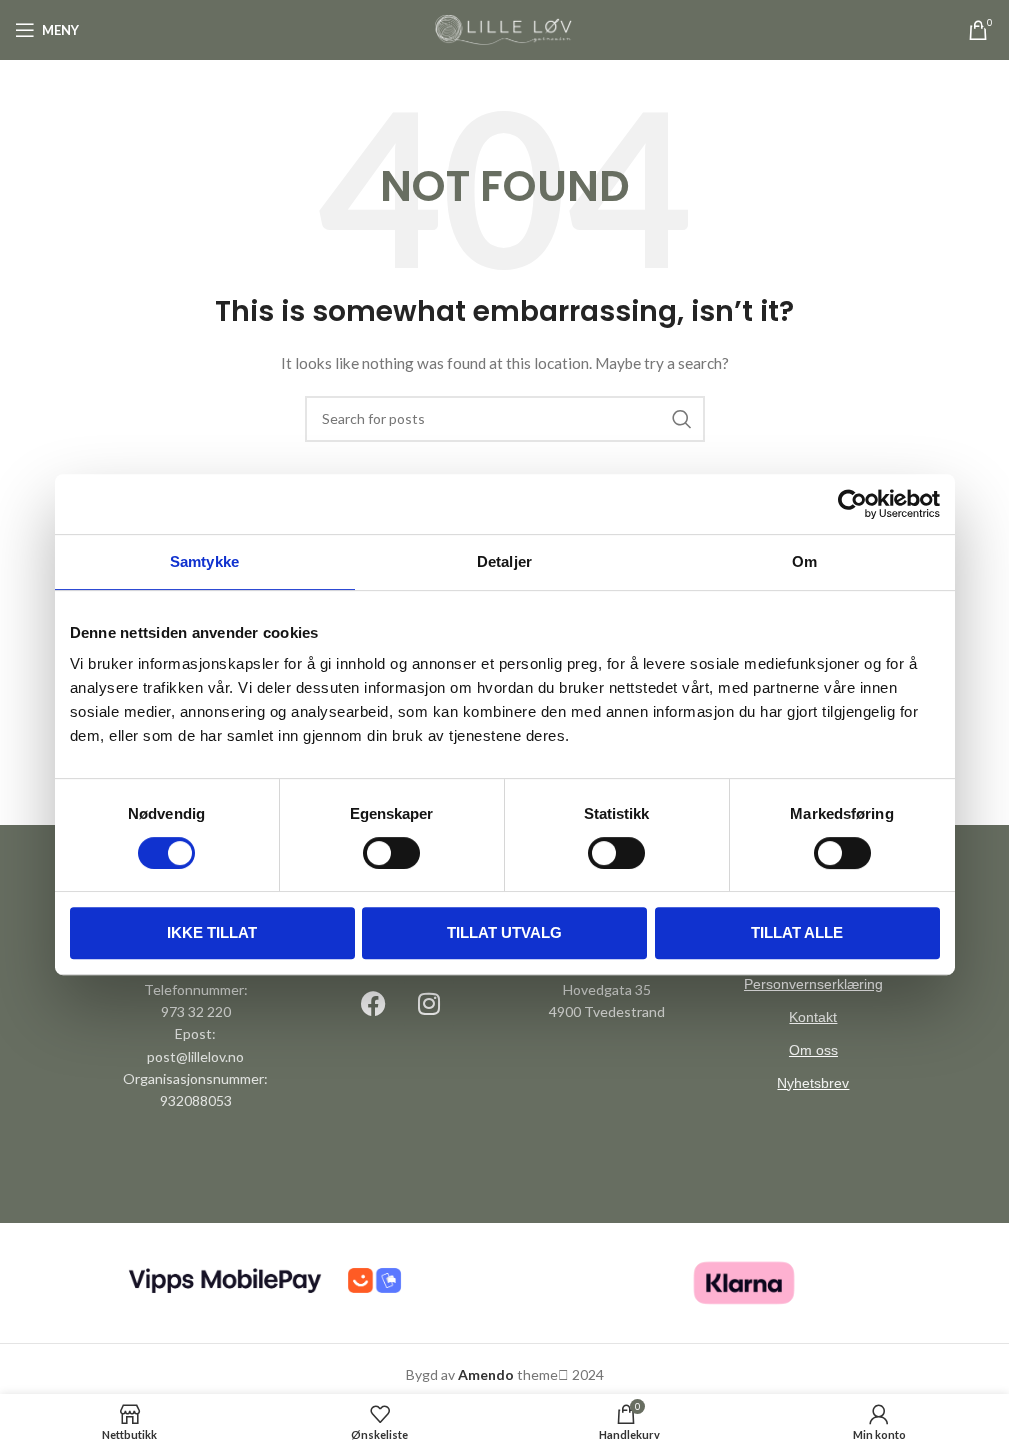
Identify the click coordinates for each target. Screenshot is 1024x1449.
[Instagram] (429, 1004)
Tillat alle (797, 932)
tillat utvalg (504, 932)
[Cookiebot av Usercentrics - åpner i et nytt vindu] (852, 504)
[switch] (391, 853)
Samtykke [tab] (204, 561)
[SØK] (682, 419)
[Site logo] (505, 28)
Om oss (813, 1050)
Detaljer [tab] (504, 561)
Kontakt (813, 1017)
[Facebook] (374, 1004)
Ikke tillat (212, 932)
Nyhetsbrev (813, 1083)
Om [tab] (804, 561)
